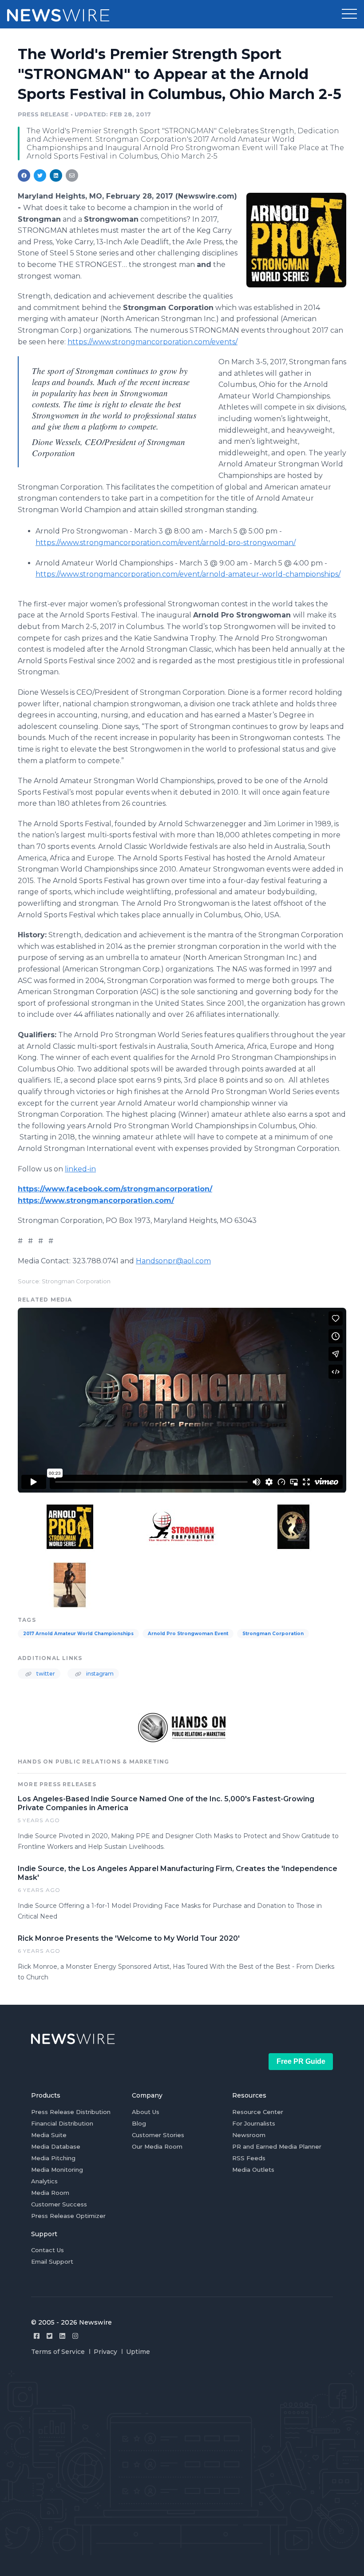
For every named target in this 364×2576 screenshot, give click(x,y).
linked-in (80, 1169)
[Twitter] (49, 2336)
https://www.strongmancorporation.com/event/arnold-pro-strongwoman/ (166, 543)
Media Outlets (253, 2170)
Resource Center (258, 2112)
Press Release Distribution (71, 2112)
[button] (349, 14)
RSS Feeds (249, 2158)
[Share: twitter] (40, 175)
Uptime (138, 2352)
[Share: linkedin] (56, 175)
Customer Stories (158, 2135)
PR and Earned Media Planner (277, 2146)
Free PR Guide (301, 2061)
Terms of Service (58, 2352)
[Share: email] (72, 175)
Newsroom (249, 2135)
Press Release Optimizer (68, 2216)
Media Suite (49, 2135)
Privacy (105, 2352)
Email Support (52, 2261)
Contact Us (47, 2250)
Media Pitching (53, 2158)
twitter (45, 1674)
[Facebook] (37, 2336)
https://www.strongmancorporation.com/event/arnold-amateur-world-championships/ (188, 574)
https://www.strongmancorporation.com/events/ (152, 342)
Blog (139, 2123)
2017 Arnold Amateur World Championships (78, 1634)
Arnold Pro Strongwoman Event (188, 1634)
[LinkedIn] (62, 2336)
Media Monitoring (57, 2170)
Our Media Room (157, 2146)
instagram (99, 1674)
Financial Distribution (62, 2123)
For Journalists (254, 2123)
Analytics (44, 2181)
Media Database (56, 2146)
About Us (146, 2112)
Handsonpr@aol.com (173, 1261)
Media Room (50, 2193)
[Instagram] (75, 2336)
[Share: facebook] (24, 175)
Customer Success (59, 2204)
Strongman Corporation (273, 1634)
